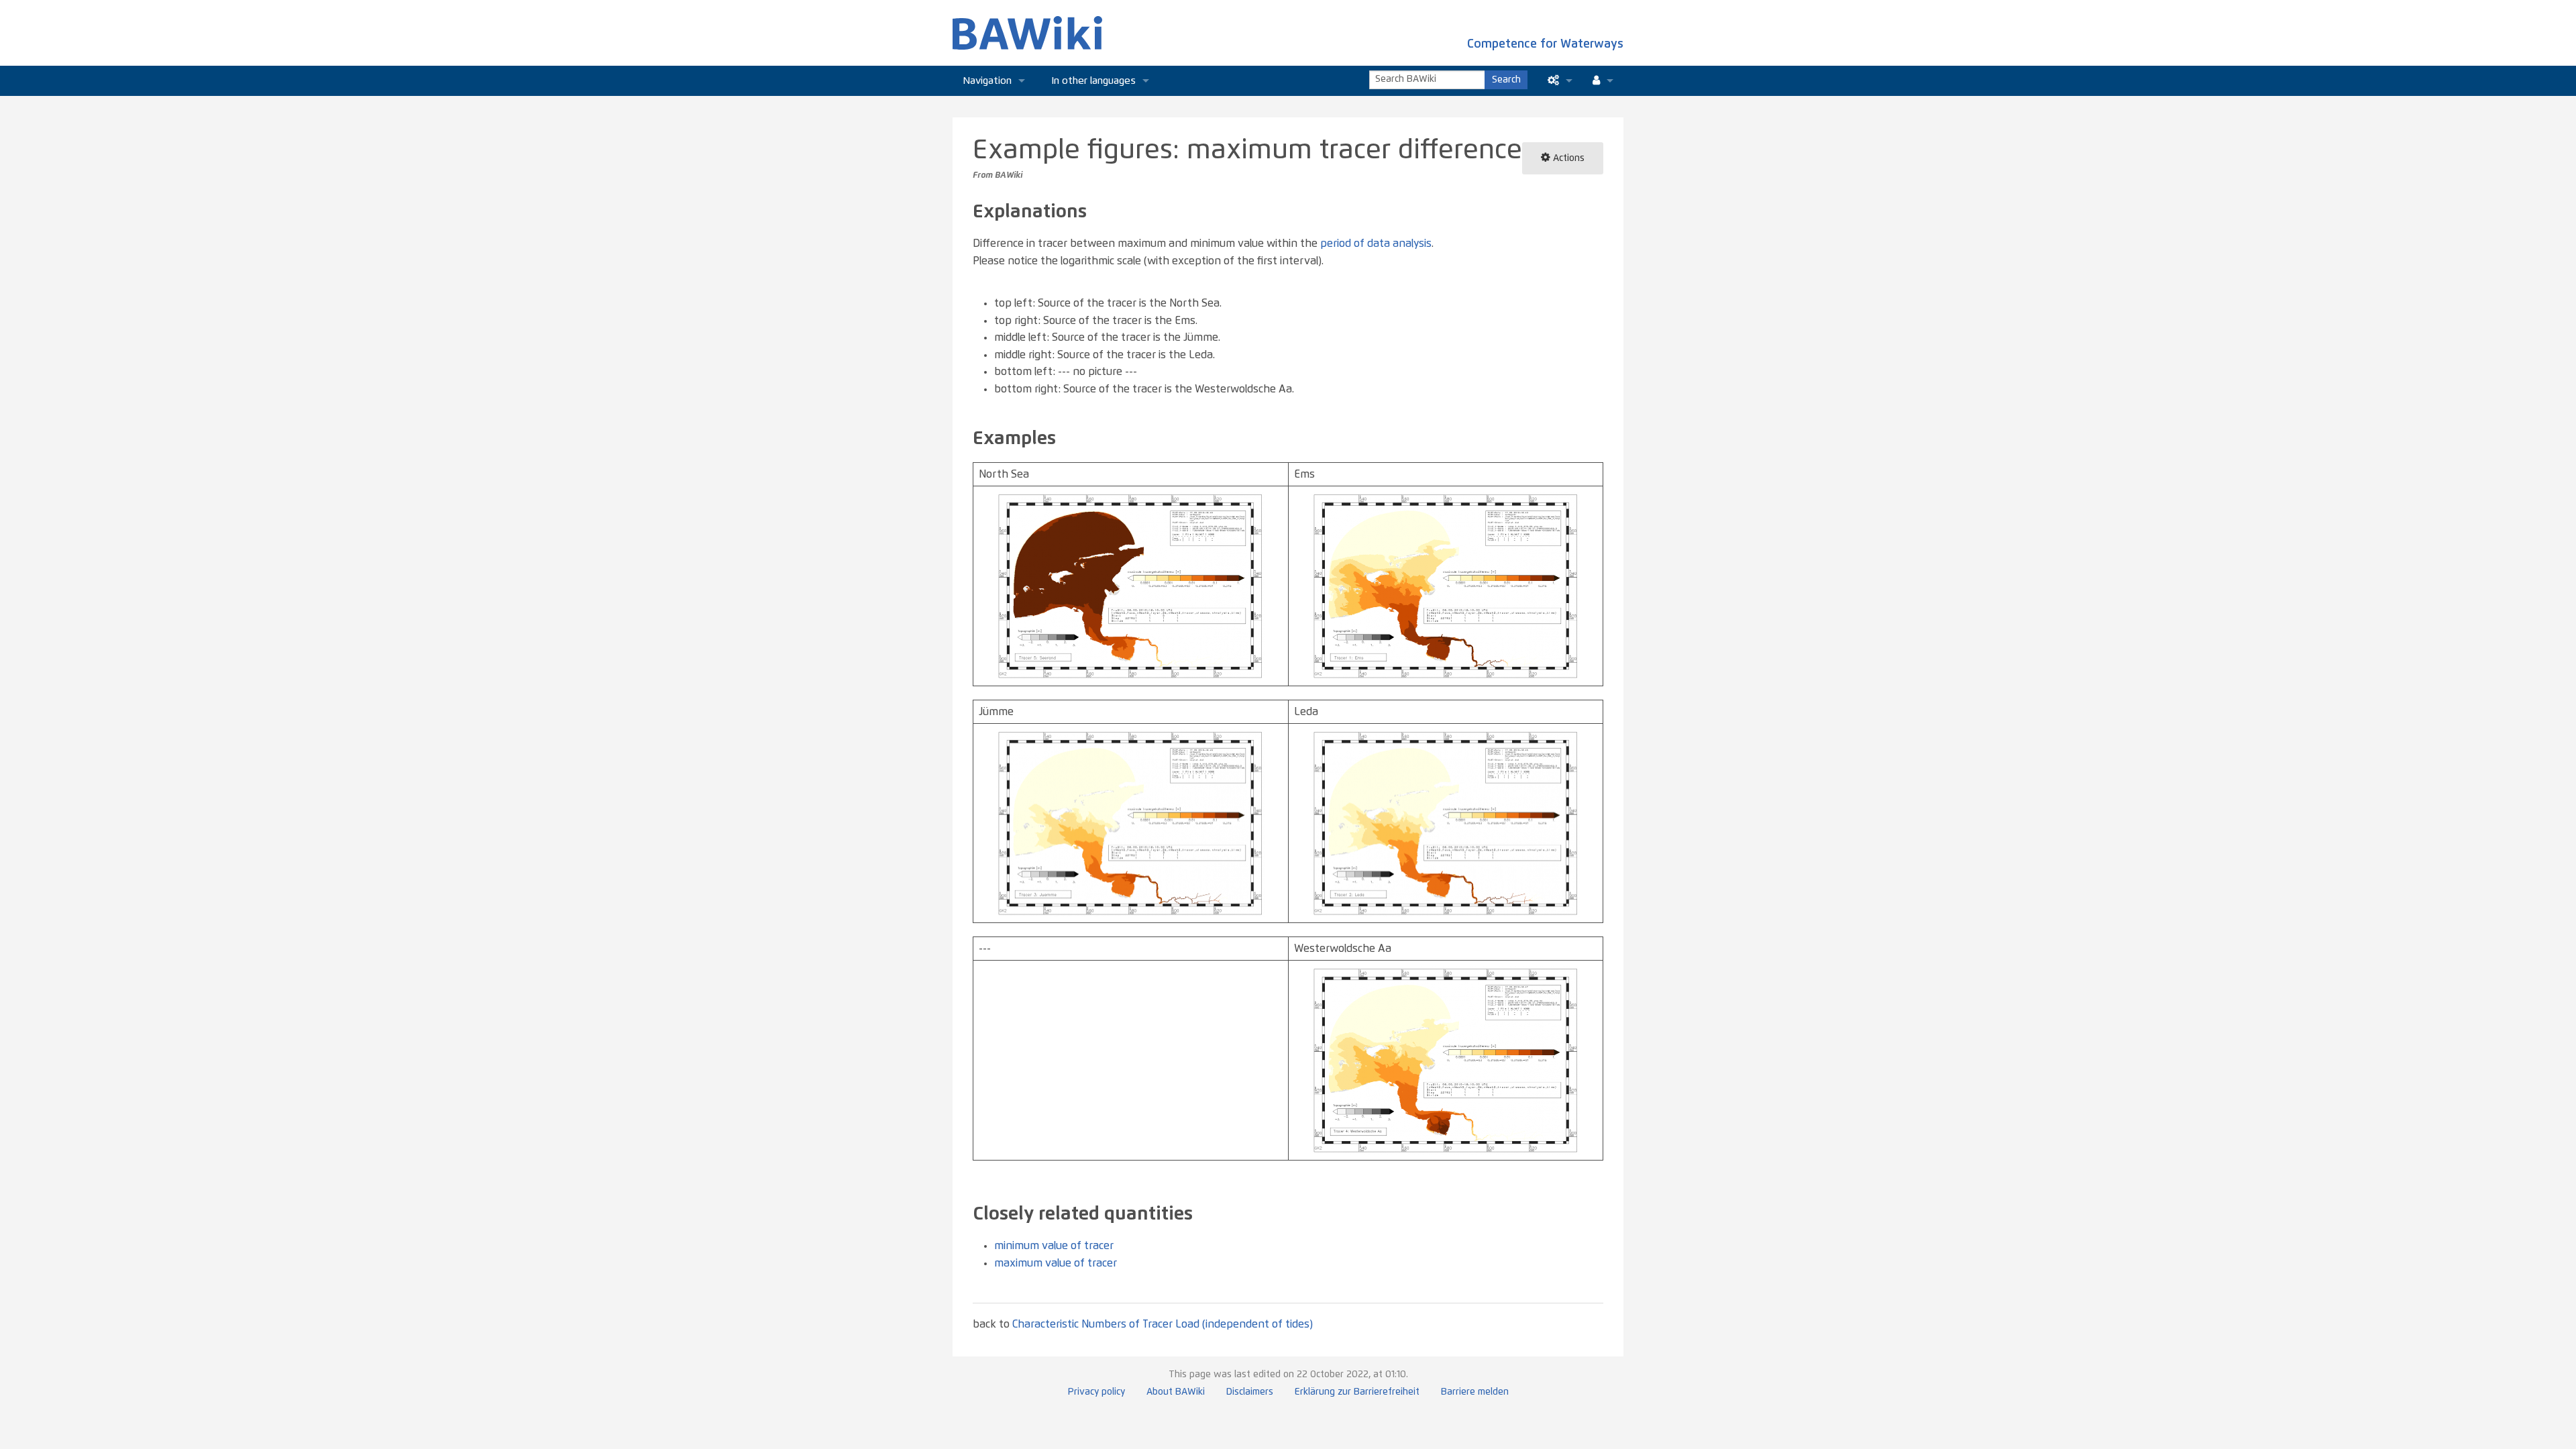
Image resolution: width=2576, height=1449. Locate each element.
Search (1506, 80)
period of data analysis (1376, 244)
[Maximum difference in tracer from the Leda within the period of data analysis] (1446, 822)
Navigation (987, 81)
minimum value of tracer (1054, 1246)
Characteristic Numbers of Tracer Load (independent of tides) (1163, 1324)
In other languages (1094, 81)
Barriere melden (1475, 1392)
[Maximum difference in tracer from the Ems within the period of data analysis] (1446, 586)
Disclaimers (1250, 1392)
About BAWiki (1176, 1392)
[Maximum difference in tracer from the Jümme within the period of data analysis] (1130, 822)
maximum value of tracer (1056, 1263)
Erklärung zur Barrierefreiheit (1357, 1392)
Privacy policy (1096, 1392)
